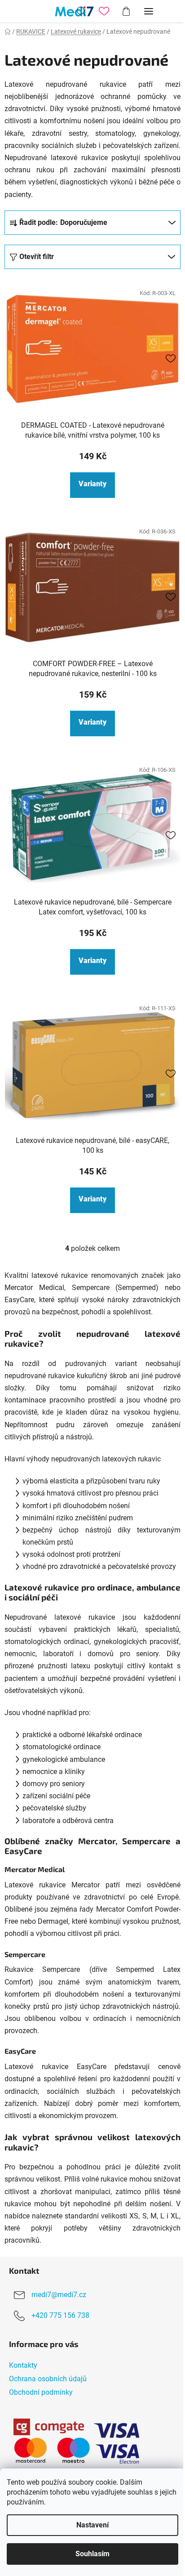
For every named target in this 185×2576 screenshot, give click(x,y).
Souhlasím (92, 2554)
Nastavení (92, 2525)
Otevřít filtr (37, 257)
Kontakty (23, 2365)
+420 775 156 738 (60, 2316)
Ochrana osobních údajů (48, 2379)
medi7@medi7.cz (59, 2295)
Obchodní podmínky (41, 2392)
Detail (92, 485)
